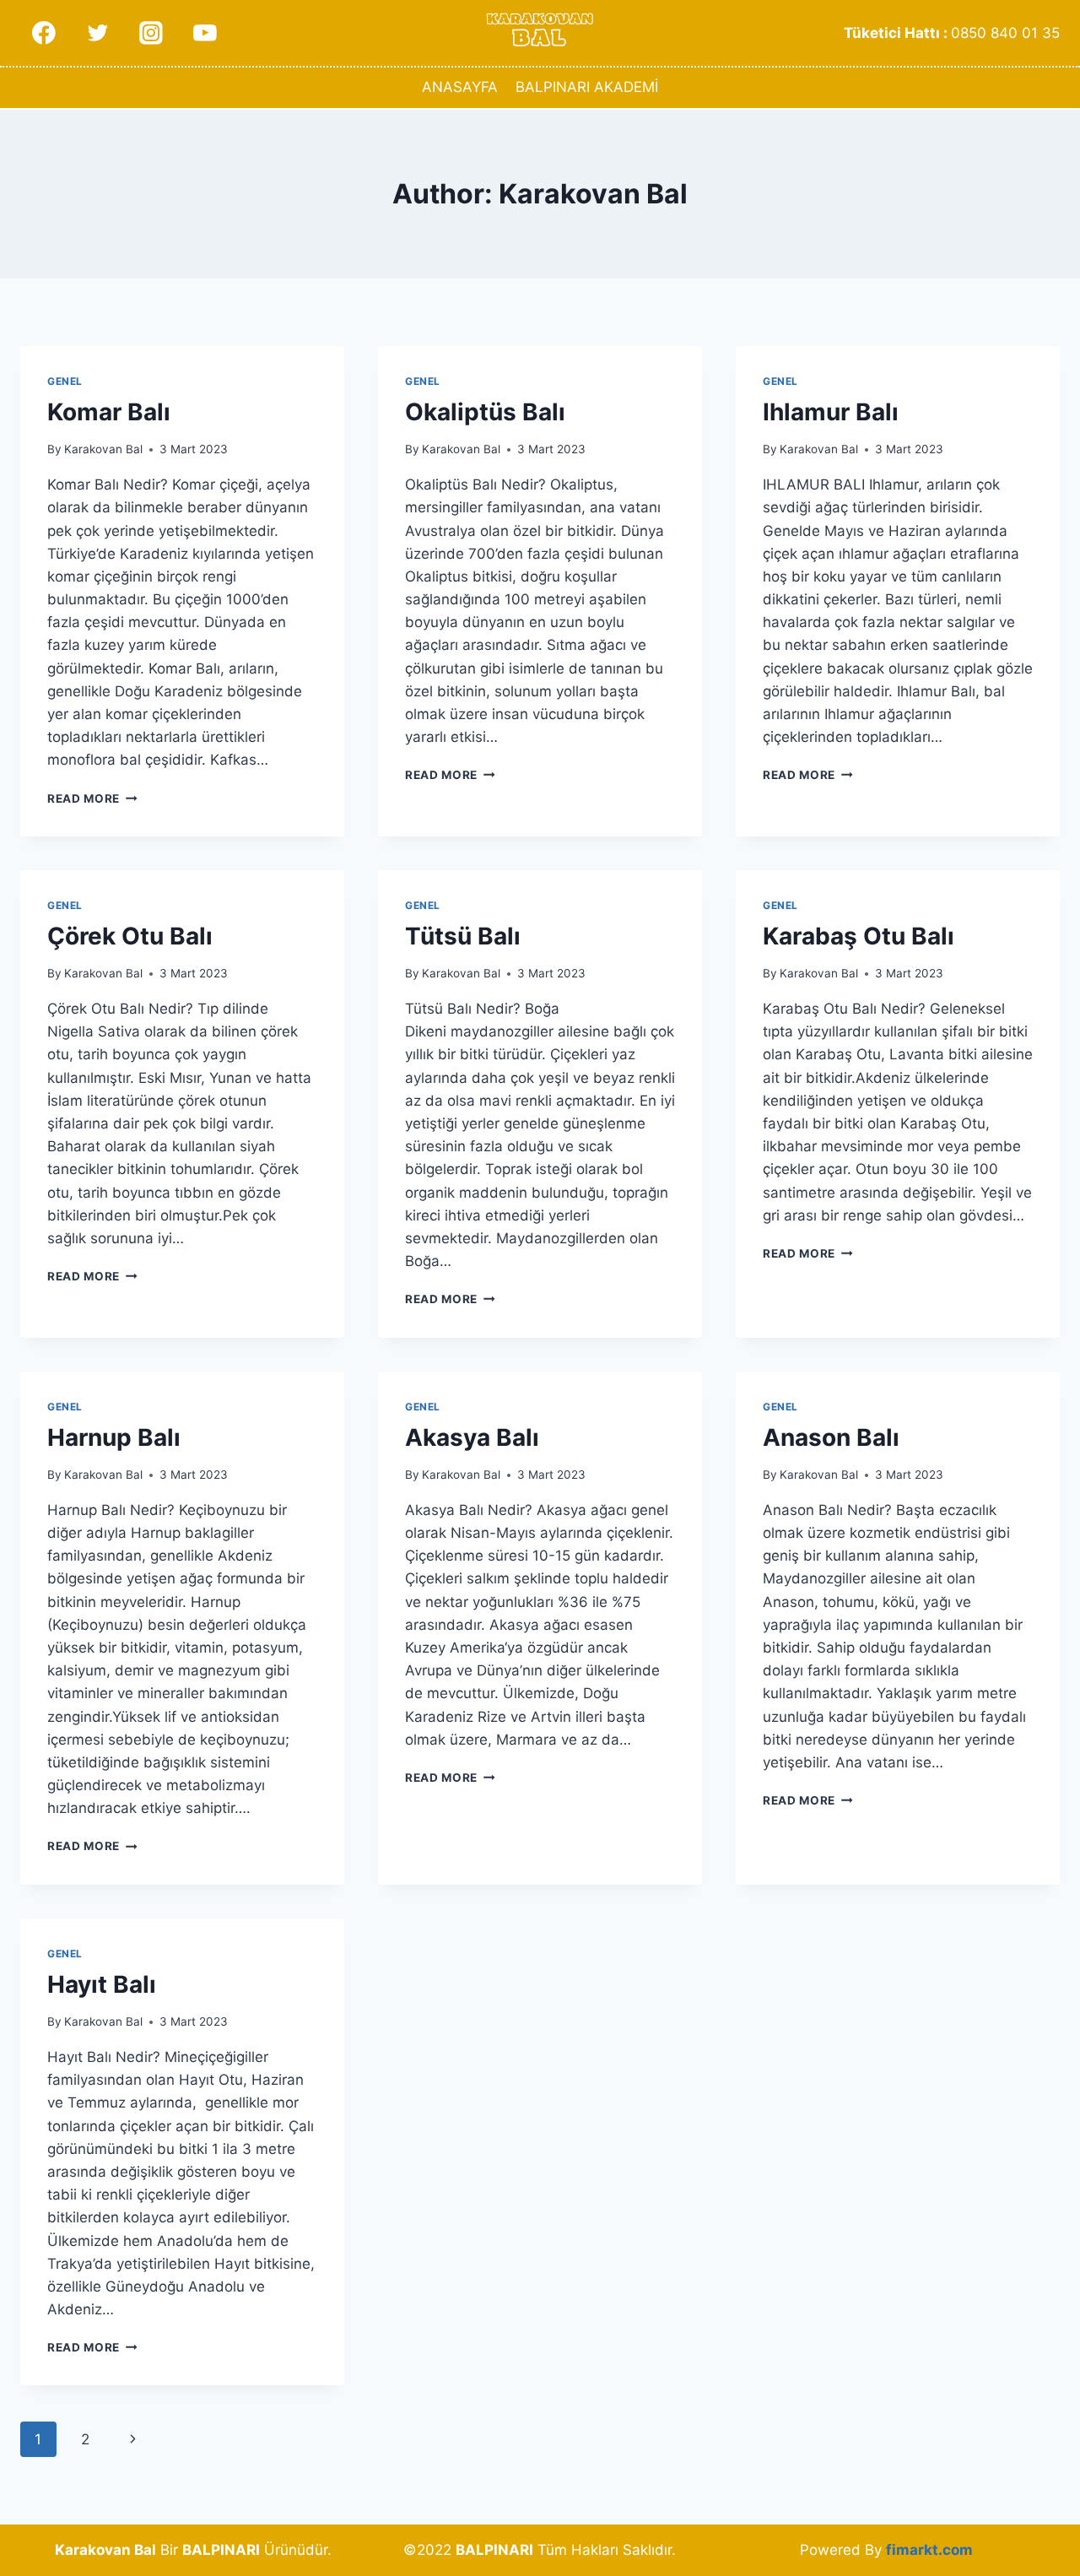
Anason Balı (831, 1437)
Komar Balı (109, 412)
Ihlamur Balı (831, 412)
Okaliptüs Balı (485, 412)
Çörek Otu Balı (130, 936)
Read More (92, 798)
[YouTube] (205, 32)
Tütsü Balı (463, 936)
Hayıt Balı (102, 1984)
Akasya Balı (472, 1437)
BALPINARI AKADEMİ (587, 87)
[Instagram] (151, 32)
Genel (65, 381)
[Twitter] (97, 32)
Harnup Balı (114, 1437)
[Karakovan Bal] (540, 33)
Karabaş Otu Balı (859, 936)
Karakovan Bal (103, 449)
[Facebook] (43, 32)
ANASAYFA (460, 87)
